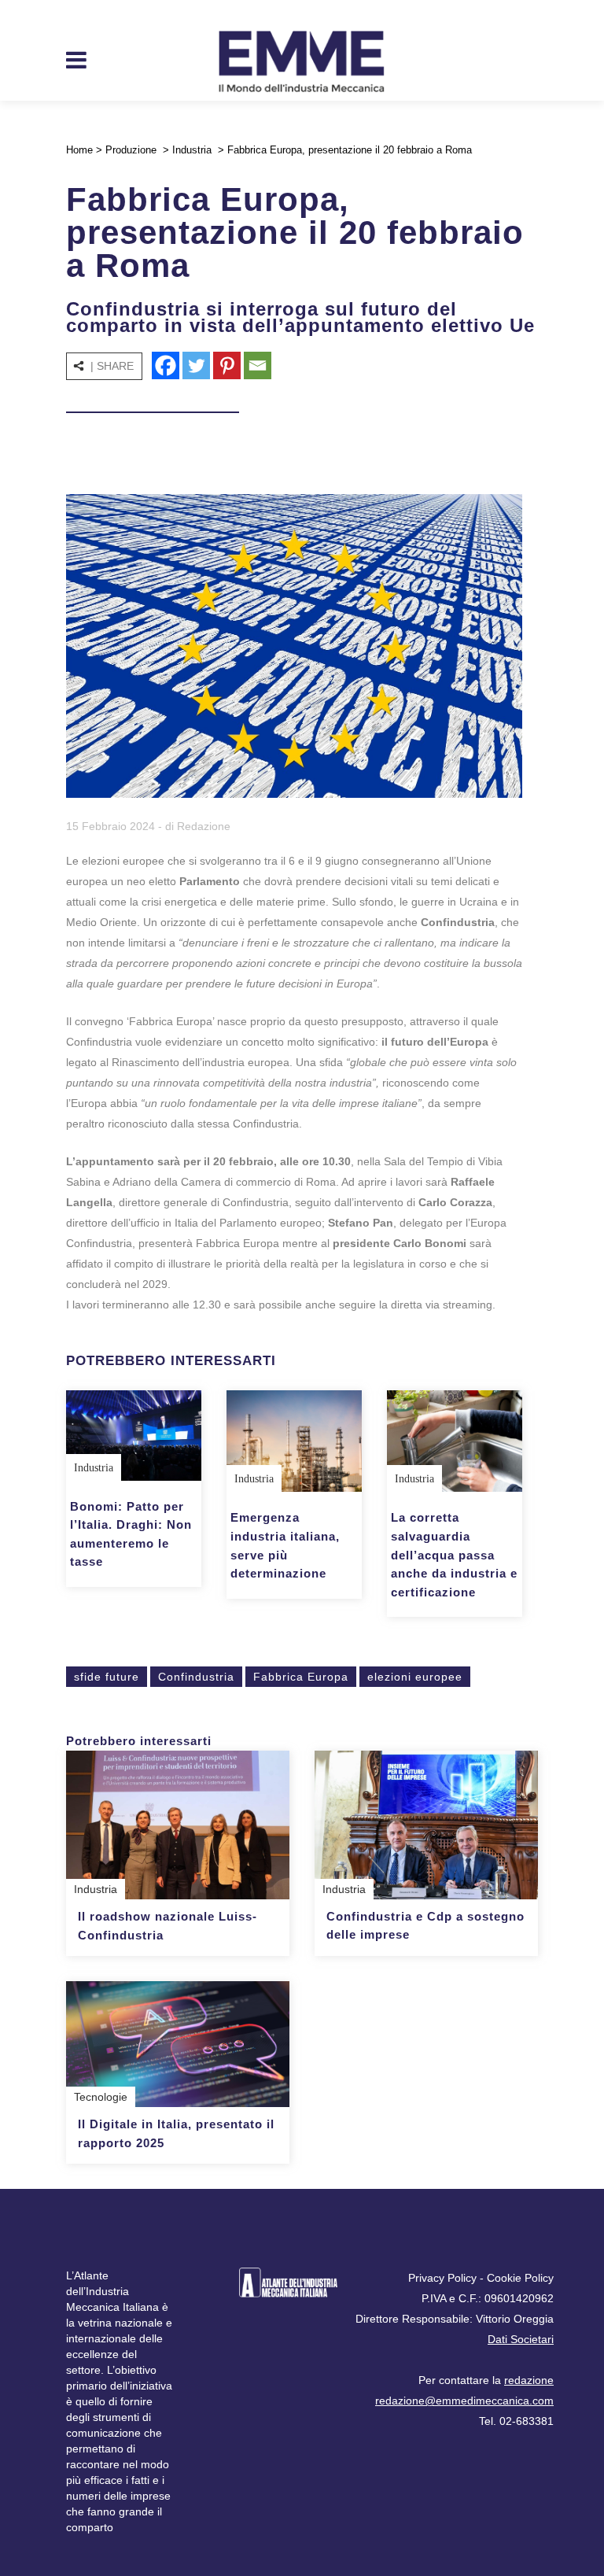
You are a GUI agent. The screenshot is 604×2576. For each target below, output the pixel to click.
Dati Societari (521, 2339)
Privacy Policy (442, 2278)
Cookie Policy (520, 2278)
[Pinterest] (227, 365)
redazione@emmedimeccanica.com (464, 2401)
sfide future (107, 1677)
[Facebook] (166, 365)
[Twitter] (196, 365)
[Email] (258, 365)
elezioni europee (415, 1677)
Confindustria (196, 1677)
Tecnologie (101, 2097)
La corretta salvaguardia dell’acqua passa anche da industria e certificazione (454, 1554)
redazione (529, 2380)
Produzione (131, 150)
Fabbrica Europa (301, 1677)
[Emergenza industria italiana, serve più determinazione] (294, 1441)
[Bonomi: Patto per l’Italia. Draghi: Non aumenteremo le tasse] (134, 1435)
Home (79, 150)
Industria (192, 150)
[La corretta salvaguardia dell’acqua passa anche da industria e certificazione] (455, 1441)
